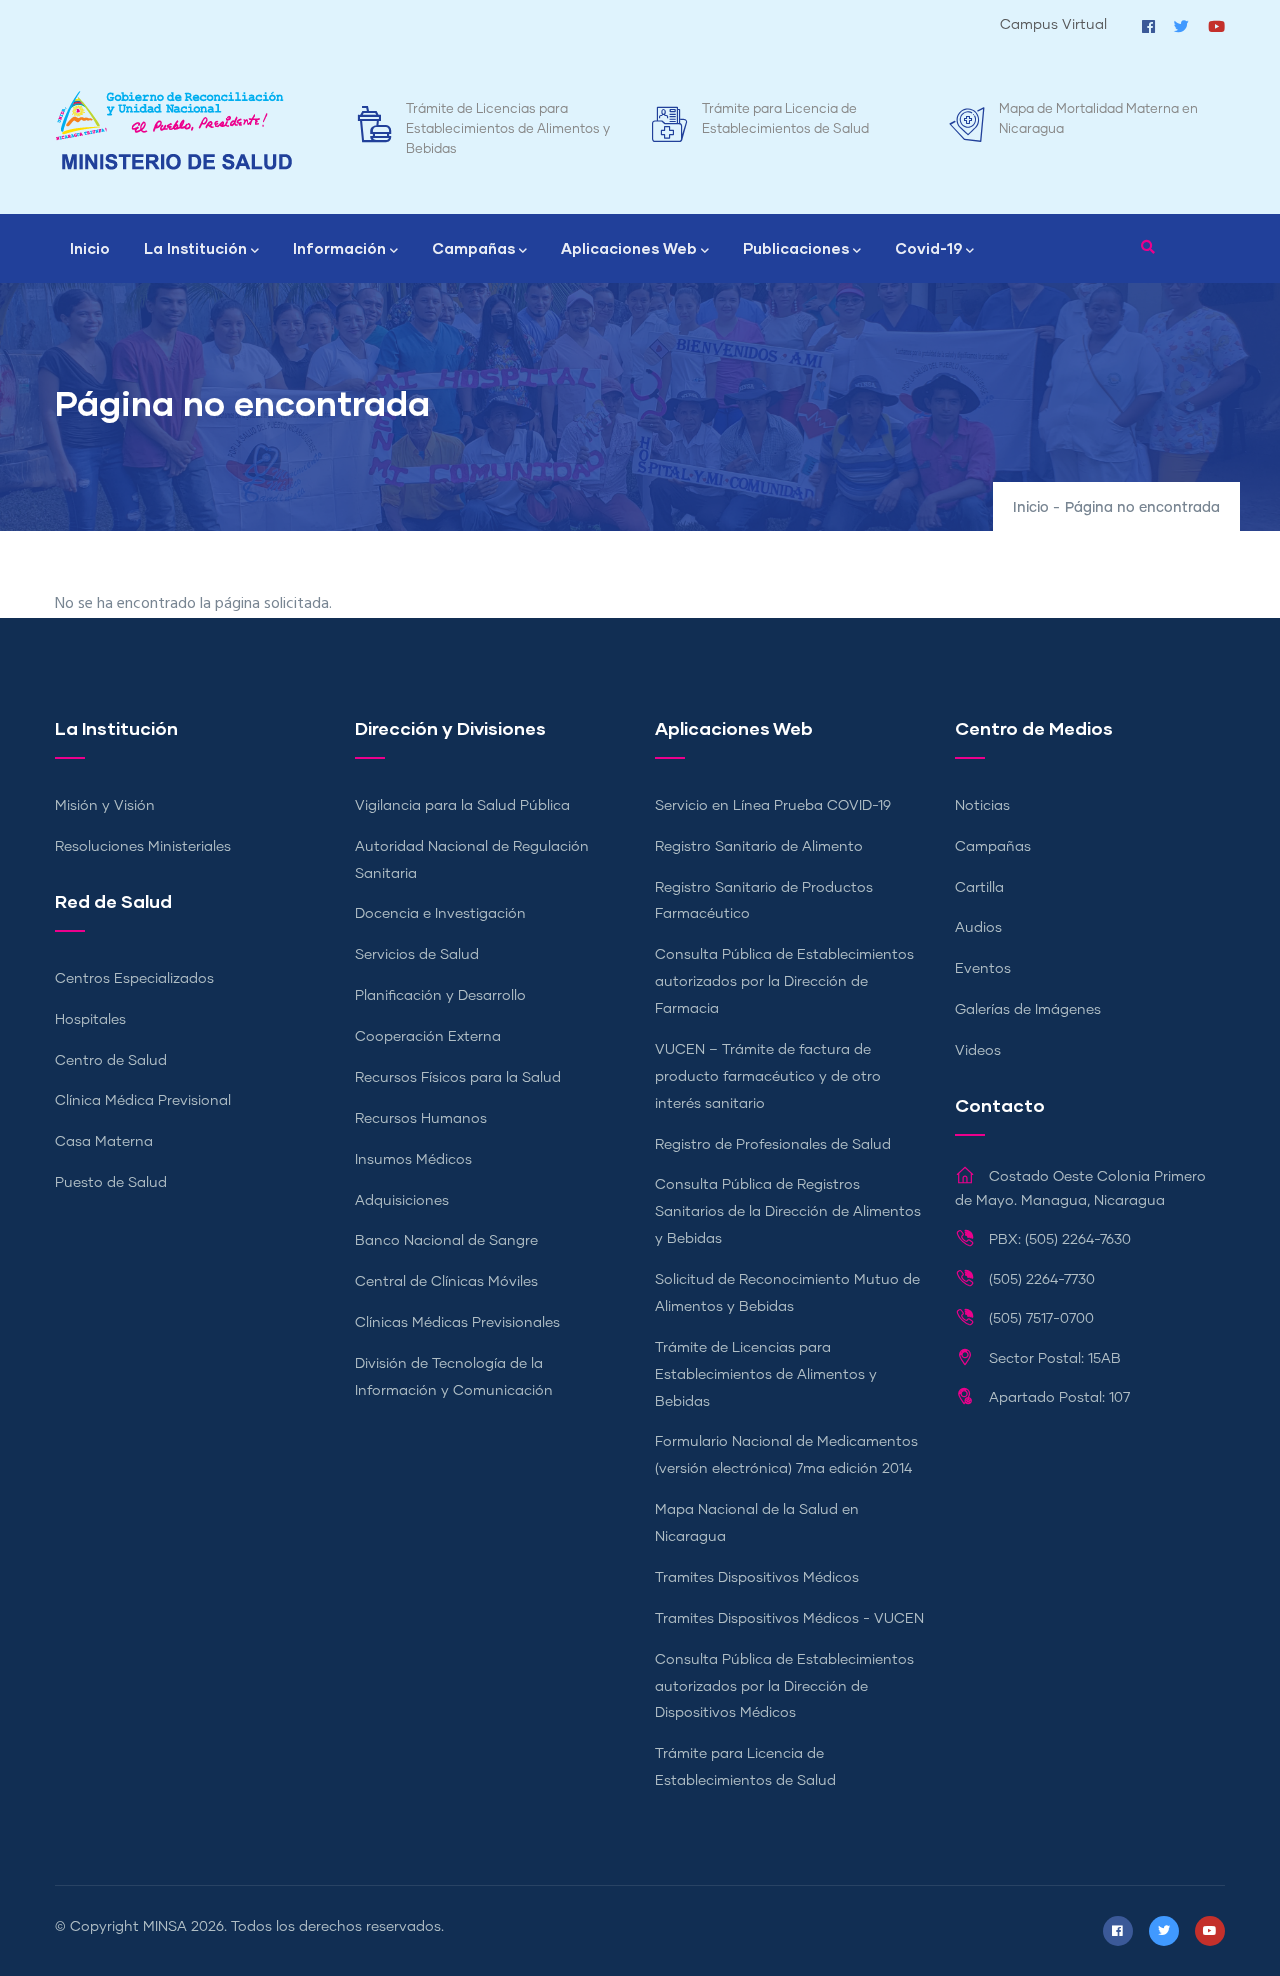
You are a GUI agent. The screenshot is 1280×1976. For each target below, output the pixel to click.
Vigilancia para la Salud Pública (462, 806)
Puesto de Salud (111, 1183)
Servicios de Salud (417, 955)
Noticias (982, 806)
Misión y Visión (105, 806)
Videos (978, 1051)
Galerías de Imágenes (1028, 1010)
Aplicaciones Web (629, 248)
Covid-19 (928, 248)
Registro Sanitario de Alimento (759, 847)
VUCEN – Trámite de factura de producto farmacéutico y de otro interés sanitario (768, 1077)
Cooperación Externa (428, 1037)
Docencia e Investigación (440, 914)
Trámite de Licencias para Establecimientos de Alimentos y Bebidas (508, 129)
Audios (978, 928)
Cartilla (979, 888)
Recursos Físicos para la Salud (458, 1078)
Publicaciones (796, 248)
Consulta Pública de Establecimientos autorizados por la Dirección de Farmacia (784, 982)
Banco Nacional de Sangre (446, 1241)
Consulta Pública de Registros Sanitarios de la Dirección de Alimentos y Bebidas (788, 1212)
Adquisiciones (402, 1201)
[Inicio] (174, 130)
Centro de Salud (111, 1061)
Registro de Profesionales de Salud (773, 1145)
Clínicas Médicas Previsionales (457, 1323)
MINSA (165, 1927)
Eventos (983, 969)
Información (339, 248)
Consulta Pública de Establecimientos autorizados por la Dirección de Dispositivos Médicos (784, 1687)
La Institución (195, 248)
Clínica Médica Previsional (143, 1101)
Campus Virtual (1053, 25)
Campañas (473, 248)
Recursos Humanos (421, 1119)
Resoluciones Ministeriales (143, 847)
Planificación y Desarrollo (440, 996)
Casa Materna (104, 1142)
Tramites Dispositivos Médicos (757, 1578)
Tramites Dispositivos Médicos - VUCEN (789, 1619)
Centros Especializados (134, 979)
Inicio (90, 248)
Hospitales (90, 1020)
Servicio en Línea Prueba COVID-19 (773, 806)
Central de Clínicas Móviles (446, 1282)
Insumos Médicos (413, 1160)
